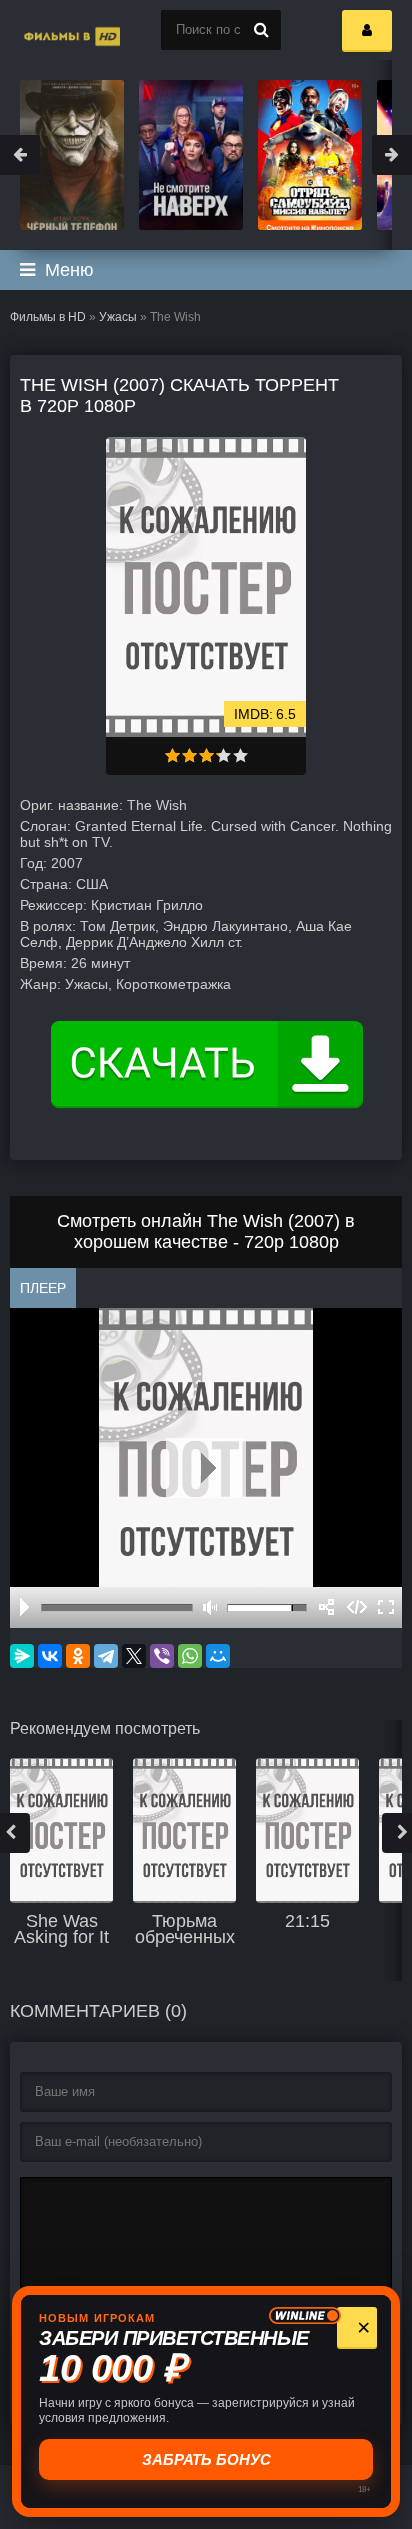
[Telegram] (106, 1656)
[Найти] (261, 30)
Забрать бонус (206, 2459)
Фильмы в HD (48, 317)
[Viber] (162, 1656)
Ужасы (118, 317)
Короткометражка (173, 984)
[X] (134, 1656)
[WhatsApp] (190, 1656)
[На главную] (50, 30)
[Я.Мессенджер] (22, 1656)
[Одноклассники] (78, 1656)
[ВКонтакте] (50, 1656)
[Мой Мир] (218, 1656)
